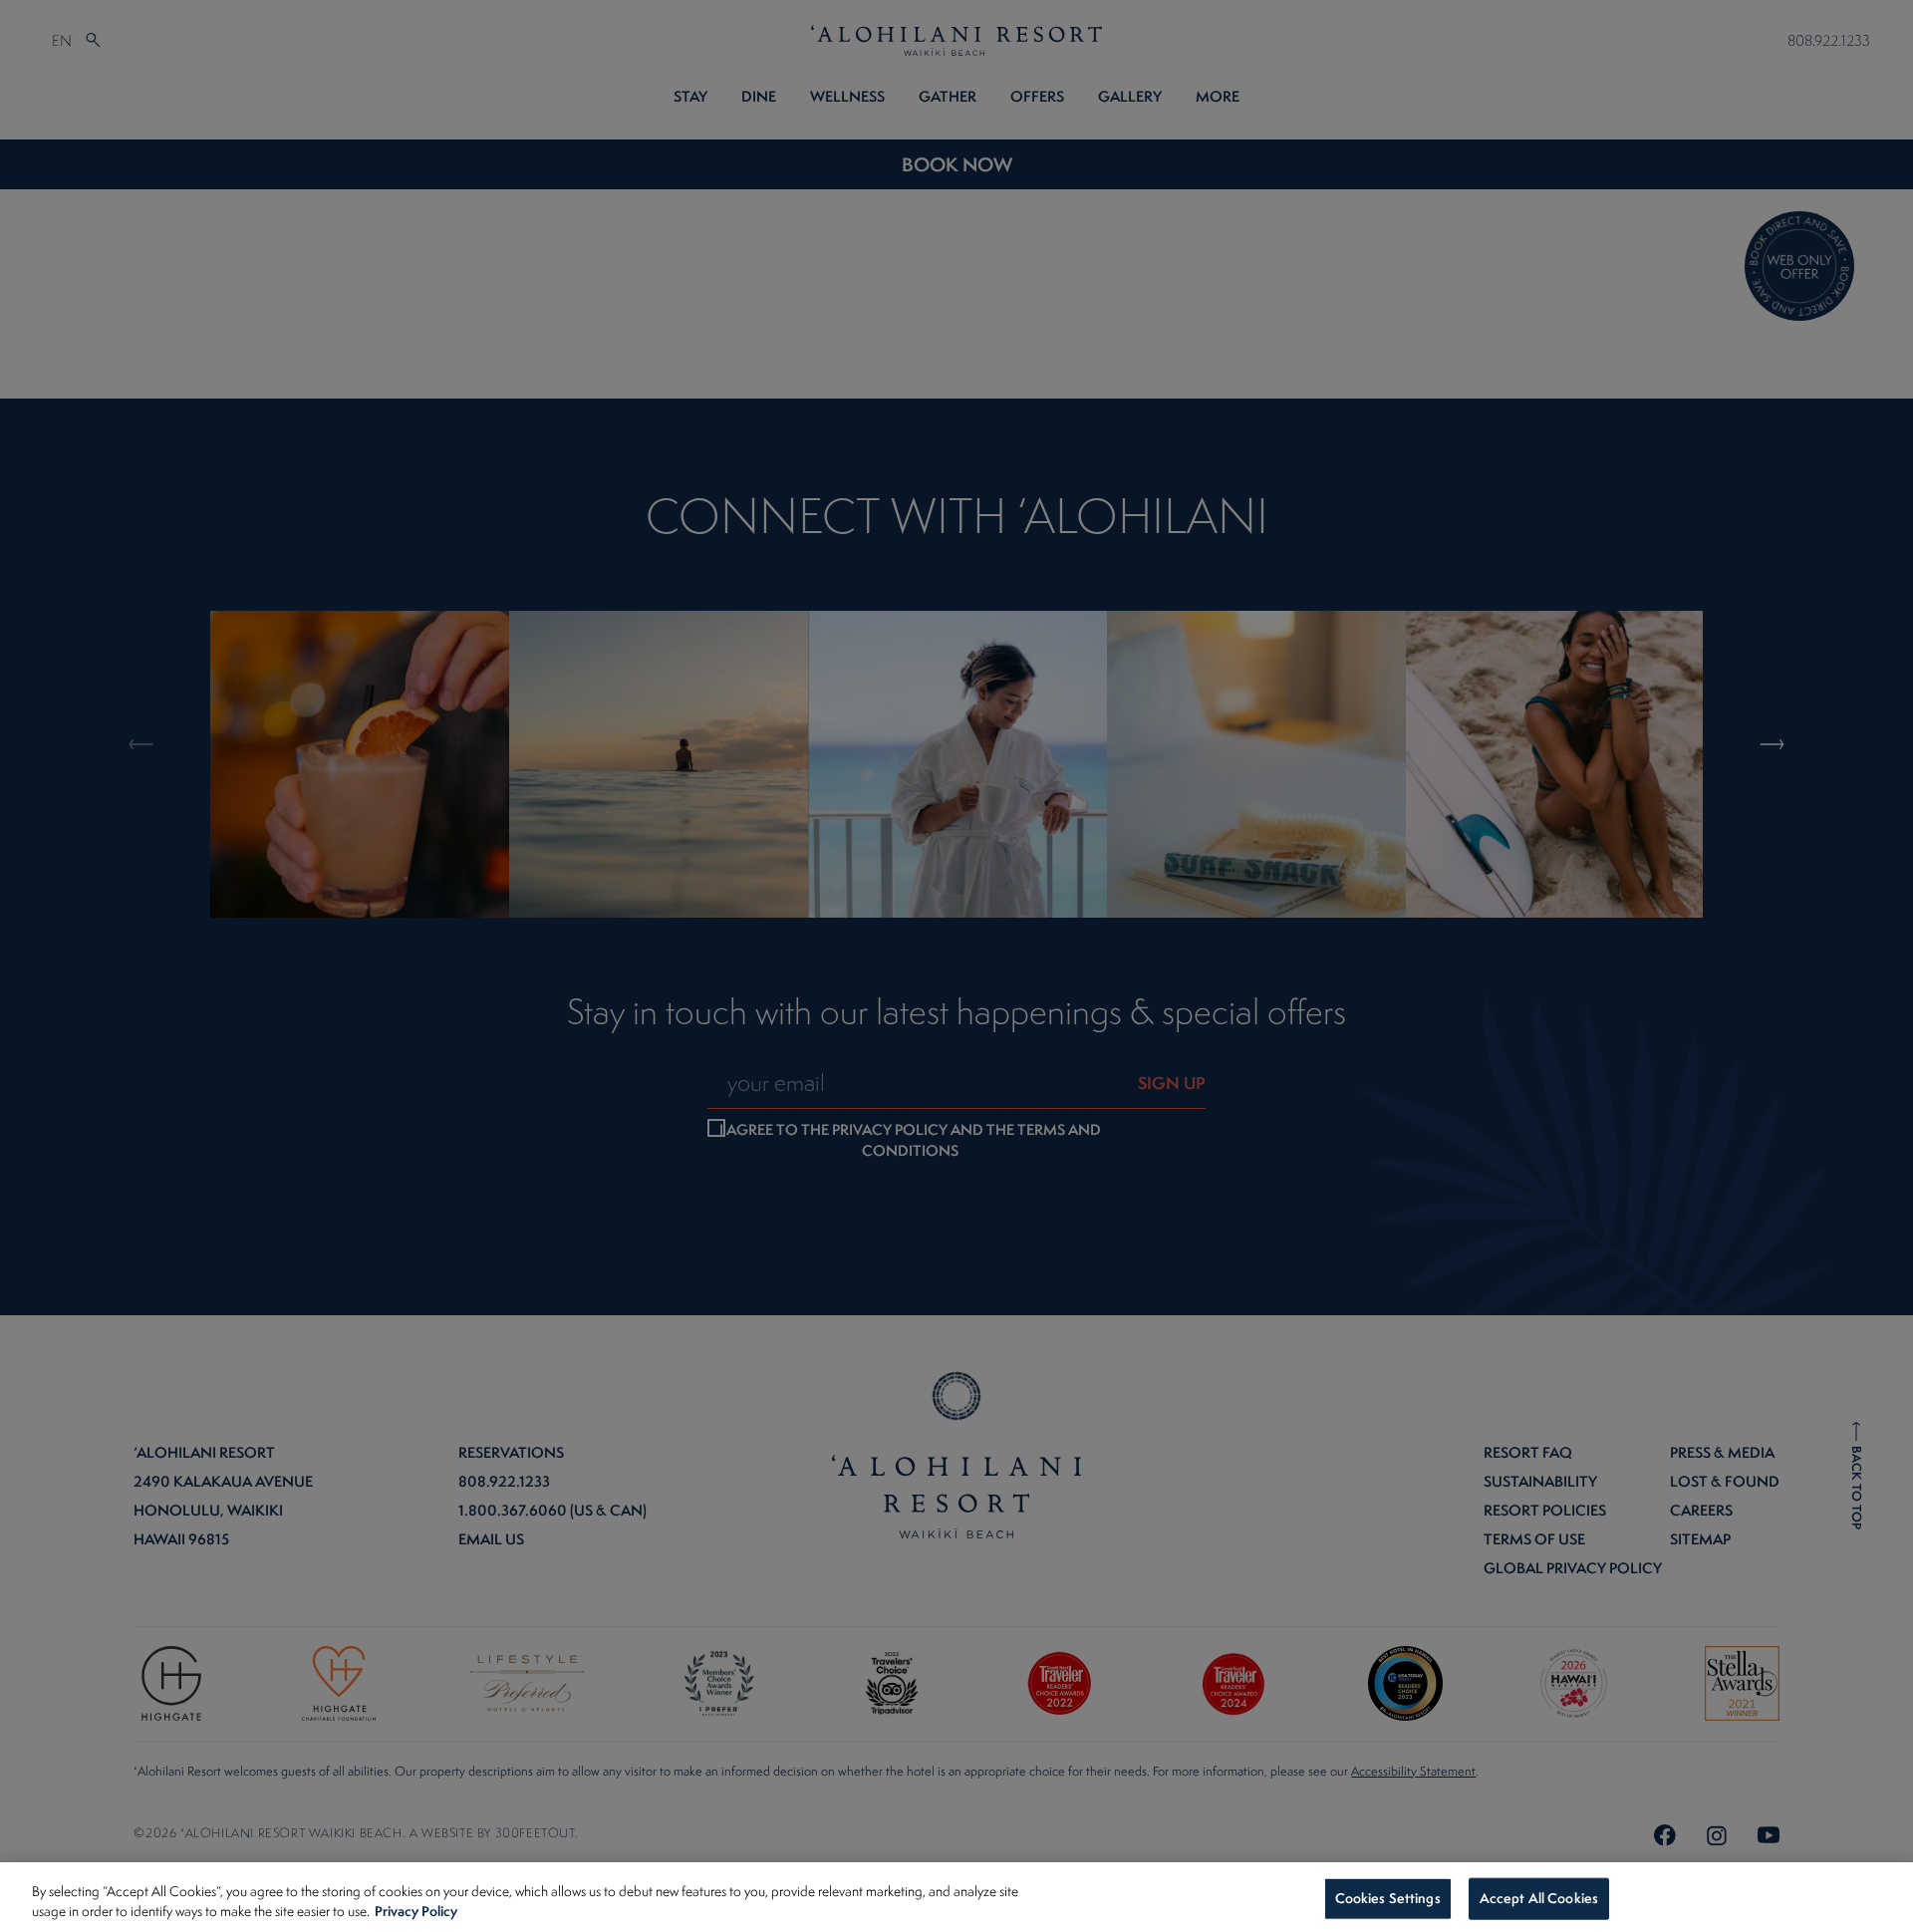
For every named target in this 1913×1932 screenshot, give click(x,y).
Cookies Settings (1388, 1898)
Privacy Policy (416, 1911)
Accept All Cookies (1539, 1898)
